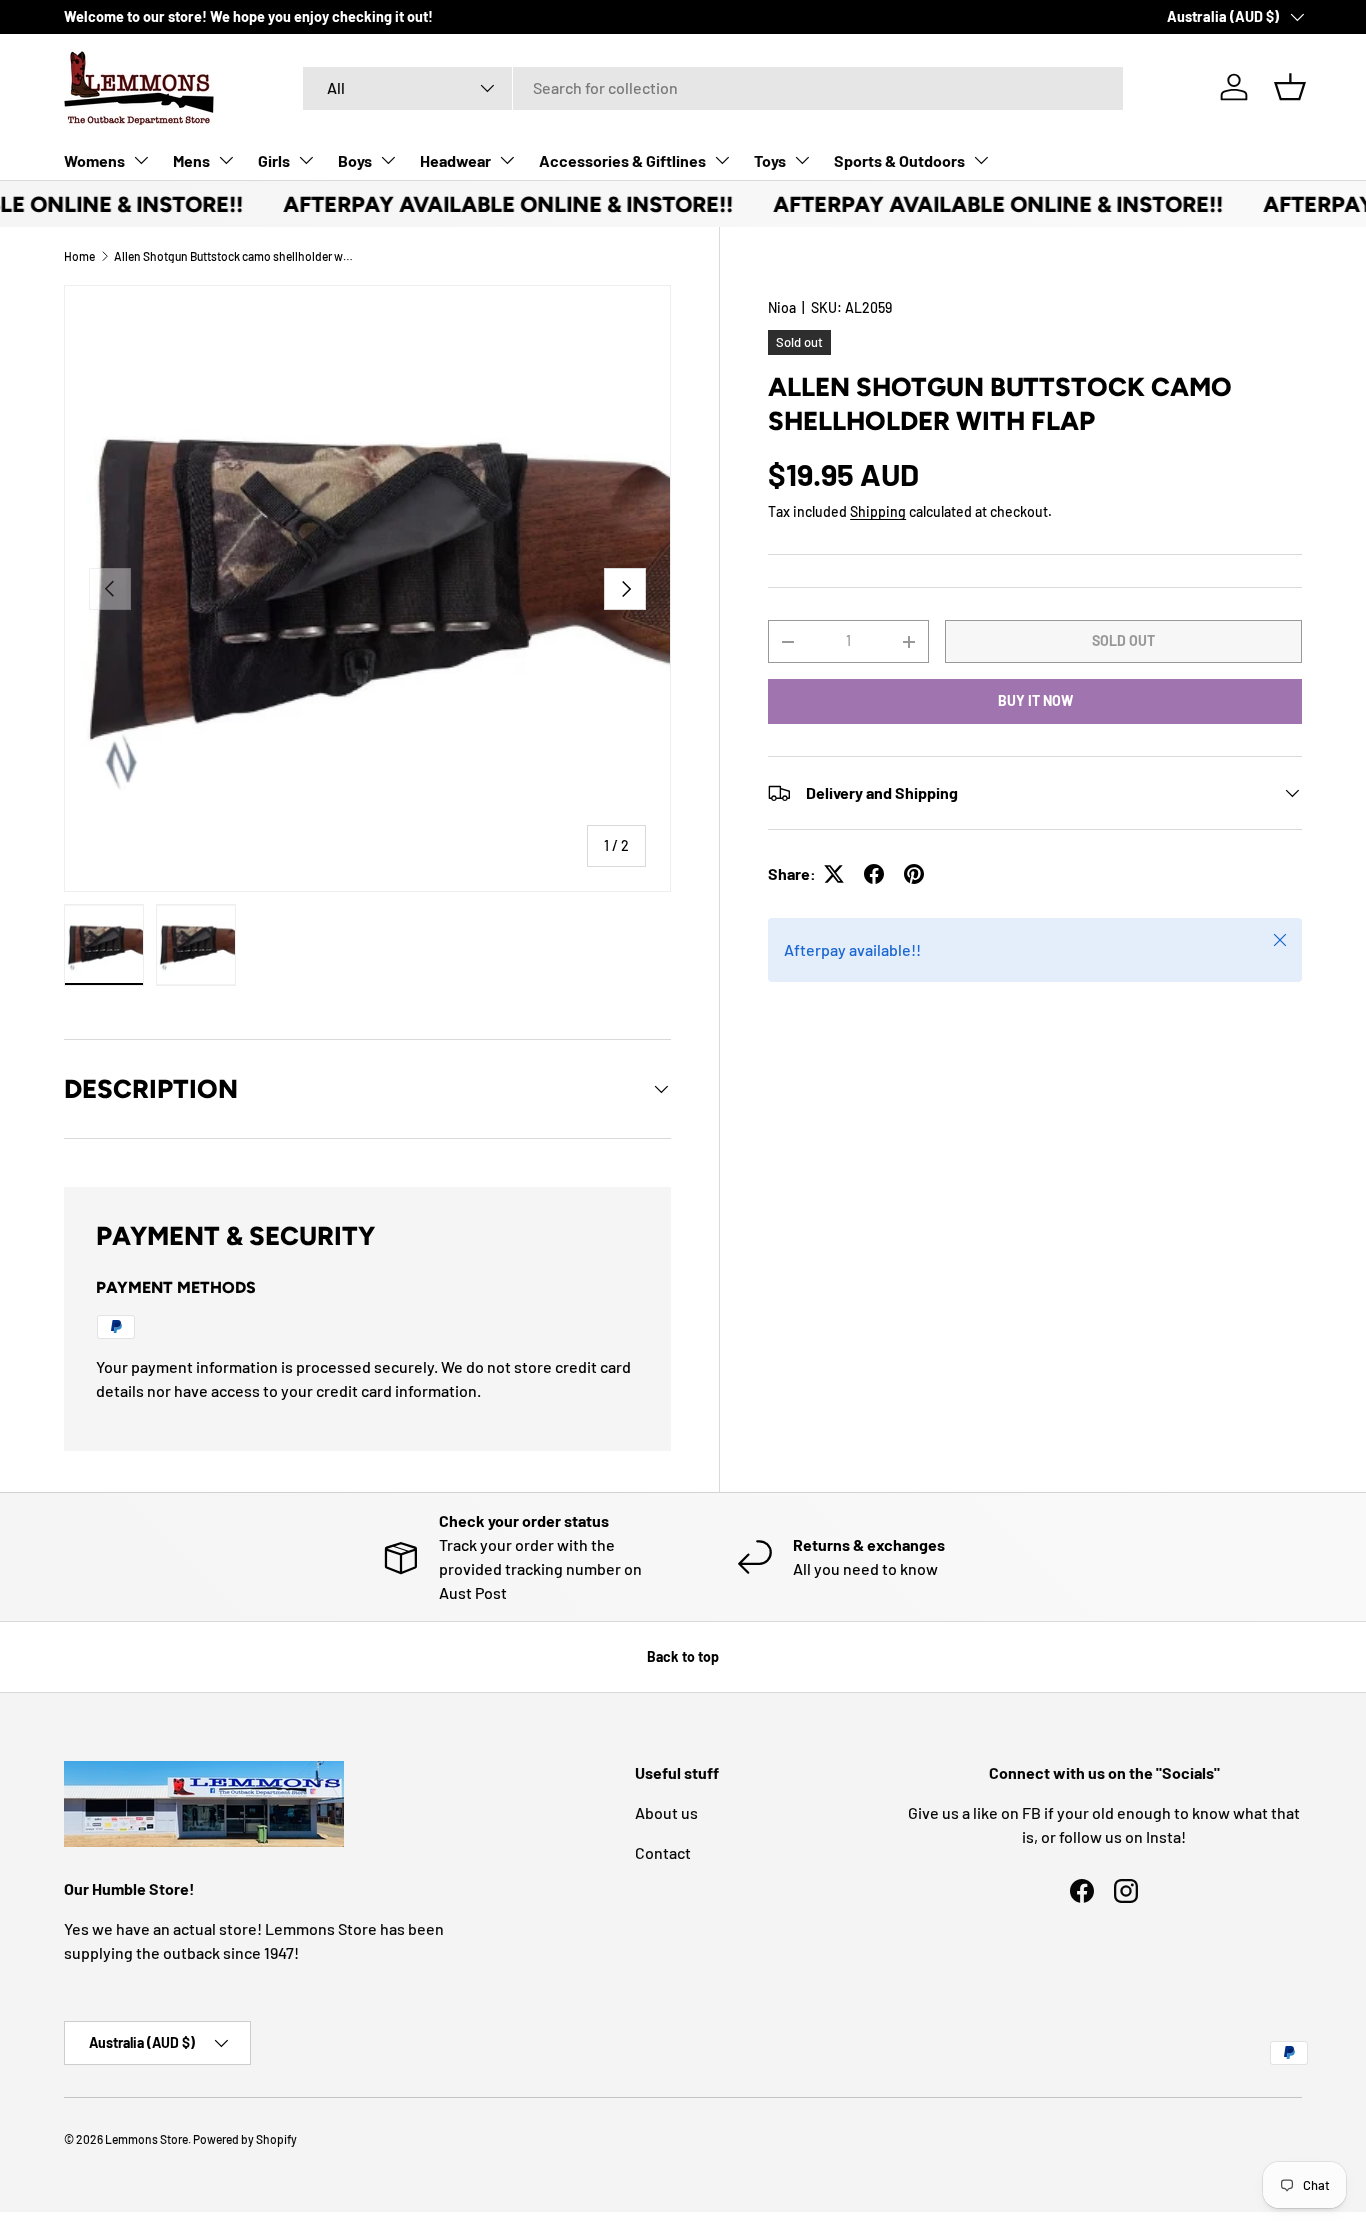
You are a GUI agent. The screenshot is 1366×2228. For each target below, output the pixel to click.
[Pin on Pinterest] (914, 874)
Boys (355, 160)
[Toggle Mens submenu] (226, 160)
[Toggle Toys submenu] (802, 160)
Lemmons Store (146, 2139)
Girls (274, 160)
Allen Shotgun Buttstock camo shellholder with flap (234, 256)
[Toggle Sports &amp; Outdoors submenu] (981, 160)
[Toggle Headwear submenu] (507, 160)
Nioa (782, 307)
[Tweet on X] (834, 874)
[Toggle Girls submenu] (306, 160)
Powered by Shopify (245, 2139)
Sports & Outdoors (899, 160)
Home (79, 256)
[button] (1290, 87)
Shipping (878, 511)
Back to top (683, 1656)
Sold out (1123, 640)
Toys (770, 160)
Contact (663, 1852)
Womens (94, 160)
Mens (191, 160)
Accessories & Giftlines (622, 160)
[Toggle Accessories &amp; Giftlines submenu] (722, 160)
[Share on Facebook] (874, 874)
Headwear (455, 160)
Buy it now (1035, 700)
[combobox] (713, 87)
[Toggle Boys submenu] (388, 160)
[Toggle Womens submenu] (141, 160)
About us (666, 1812)
